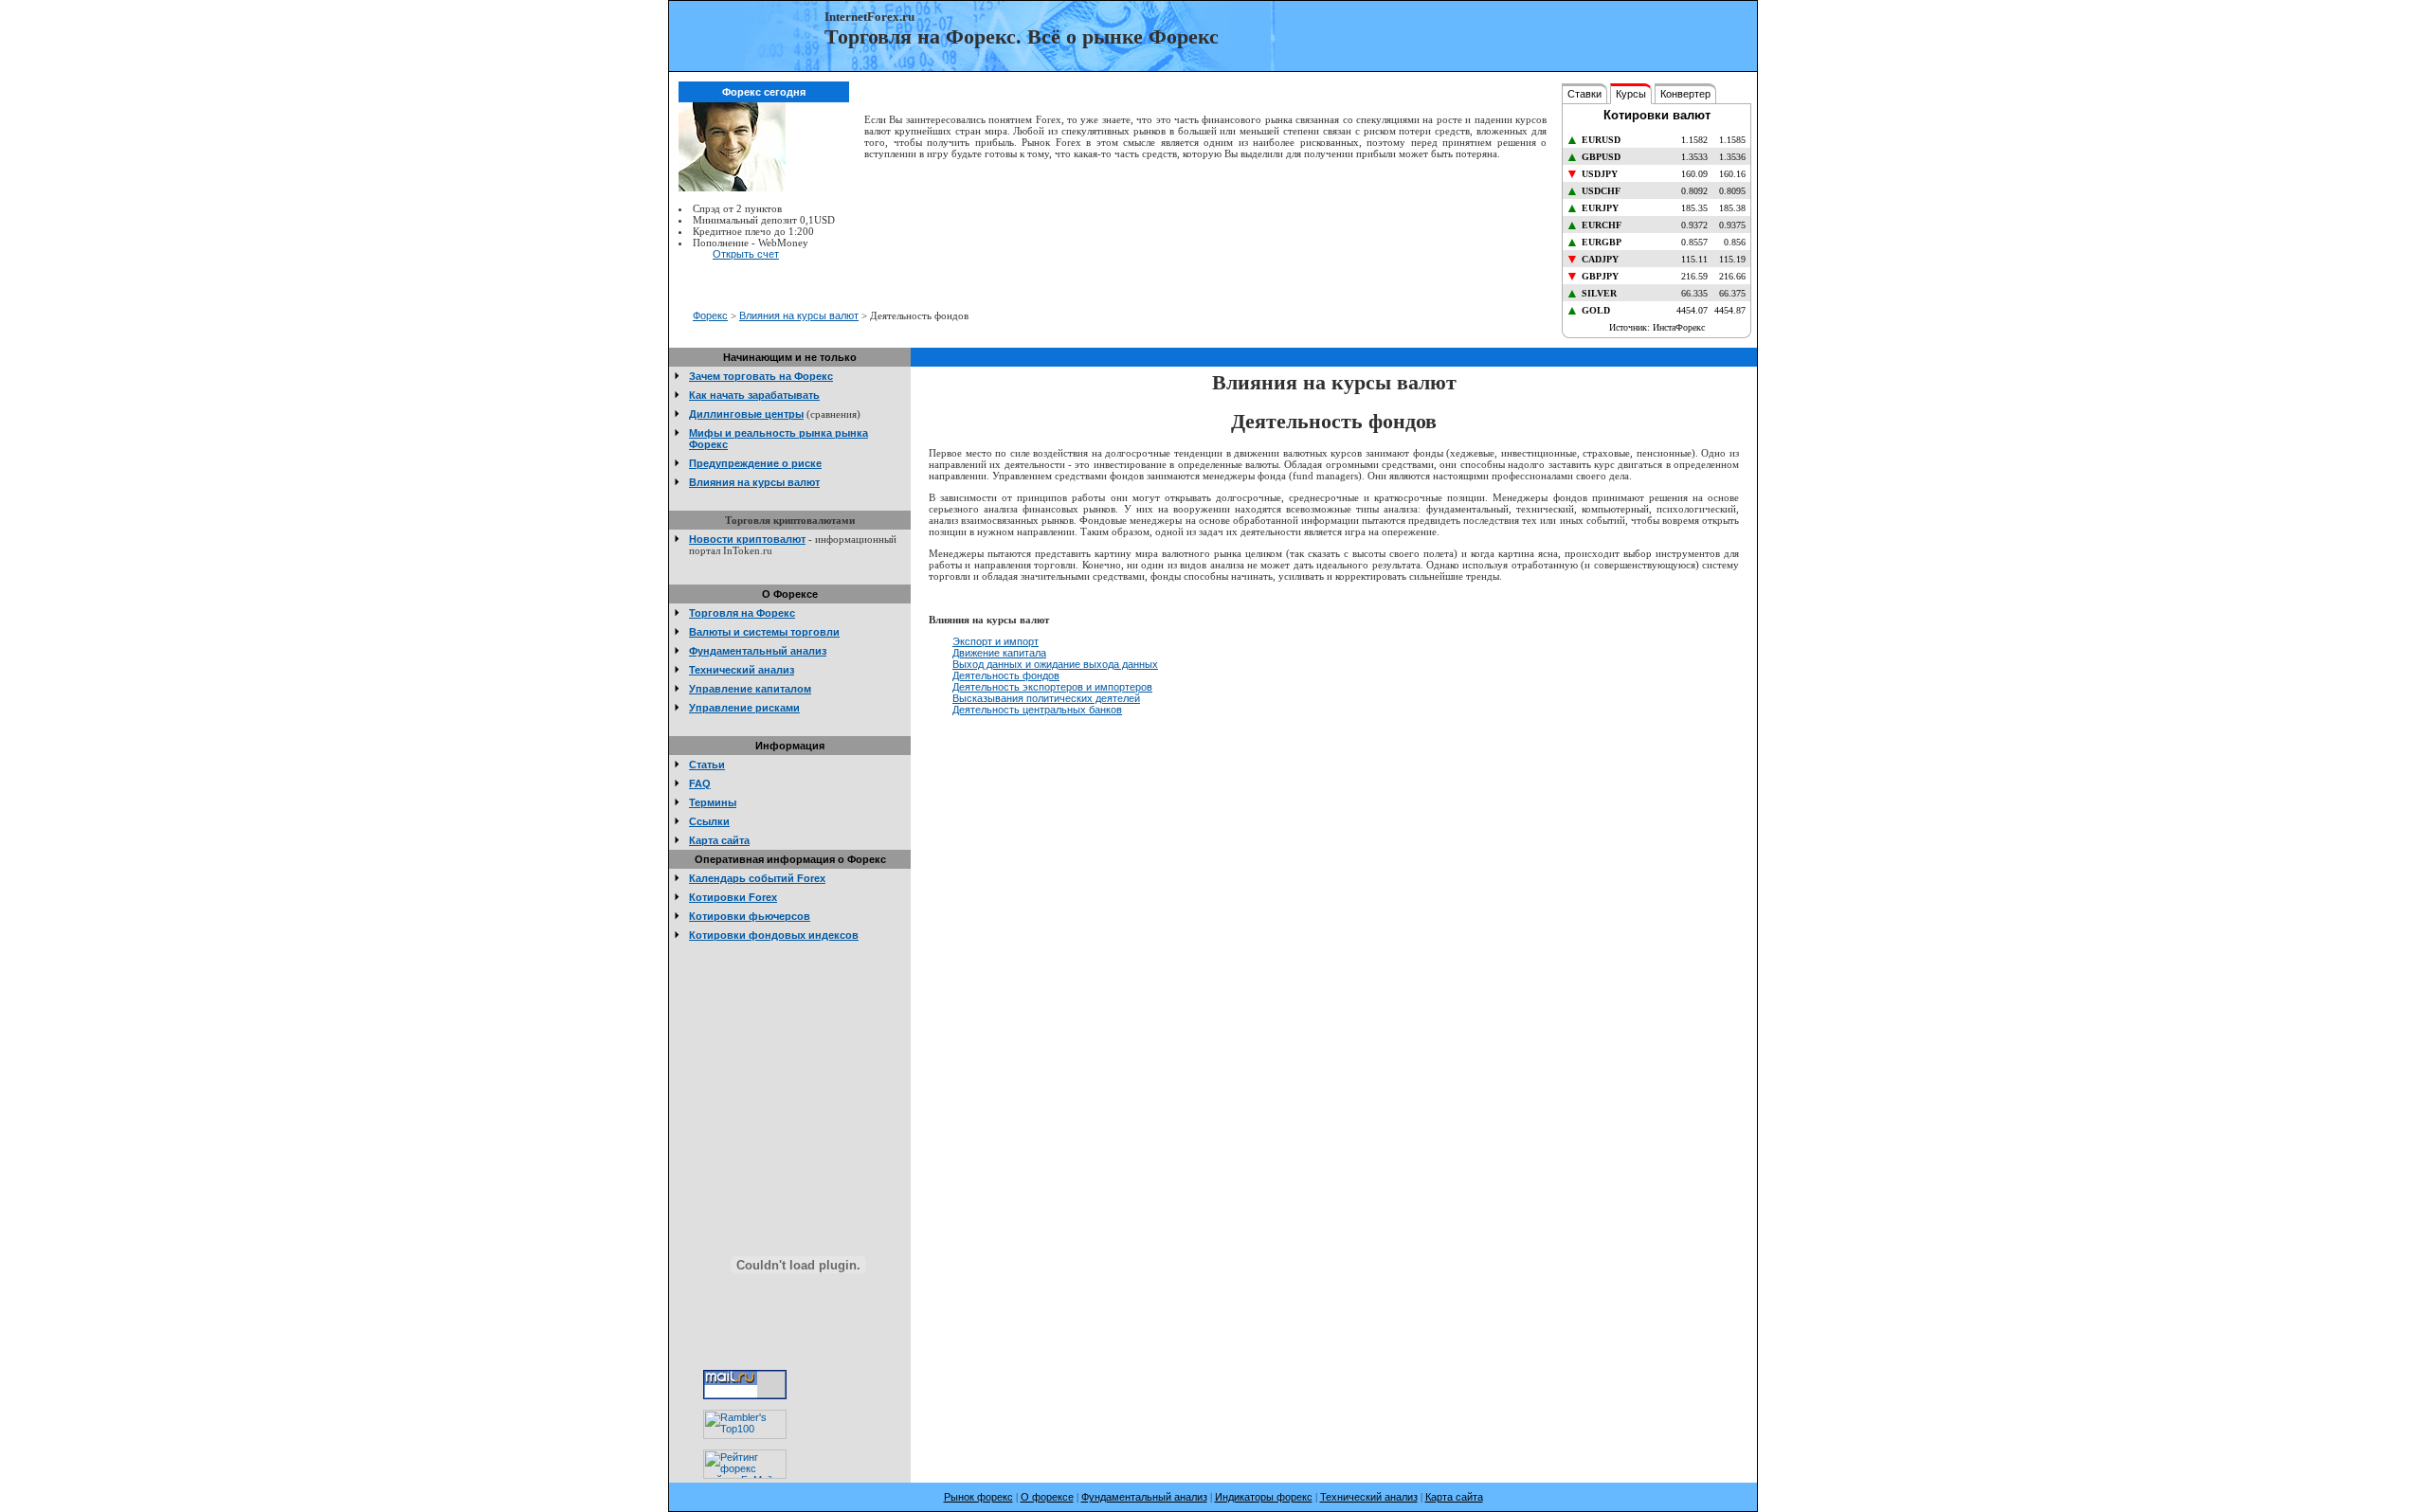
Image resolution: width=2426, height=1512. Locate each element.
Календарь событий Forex (757, 878)
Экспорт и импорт (996, 641)
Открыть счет (746, 254)
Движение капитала (999, 653)
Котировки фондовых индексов (774, 935)
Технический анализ (742, 670)
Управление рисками (744, 708)
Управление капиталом (750, 689)
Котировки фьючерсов (750, 916)
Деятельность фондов (1006, 675)
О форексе (1047, 1497)
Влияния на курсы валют (799, 315)
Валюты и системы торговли (764, 632)
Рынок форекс (978, 1497)
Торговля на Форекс (742, 613)
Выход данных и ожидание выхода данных (1055, 664)
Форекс (710, 315)
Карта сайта (719, 840)
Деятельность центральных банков (1037, 710)
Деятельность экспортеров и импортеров (1052, 687)
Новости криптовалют (747, 539)
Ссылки (709, 821)
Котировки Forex (733, 897)
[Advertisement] (1211, 237)
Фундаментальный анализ (758, 651)
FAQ (700, 783)
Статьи (707, 765)
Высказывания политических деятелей (1046, 698)
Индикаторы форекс (1264, 1497)
